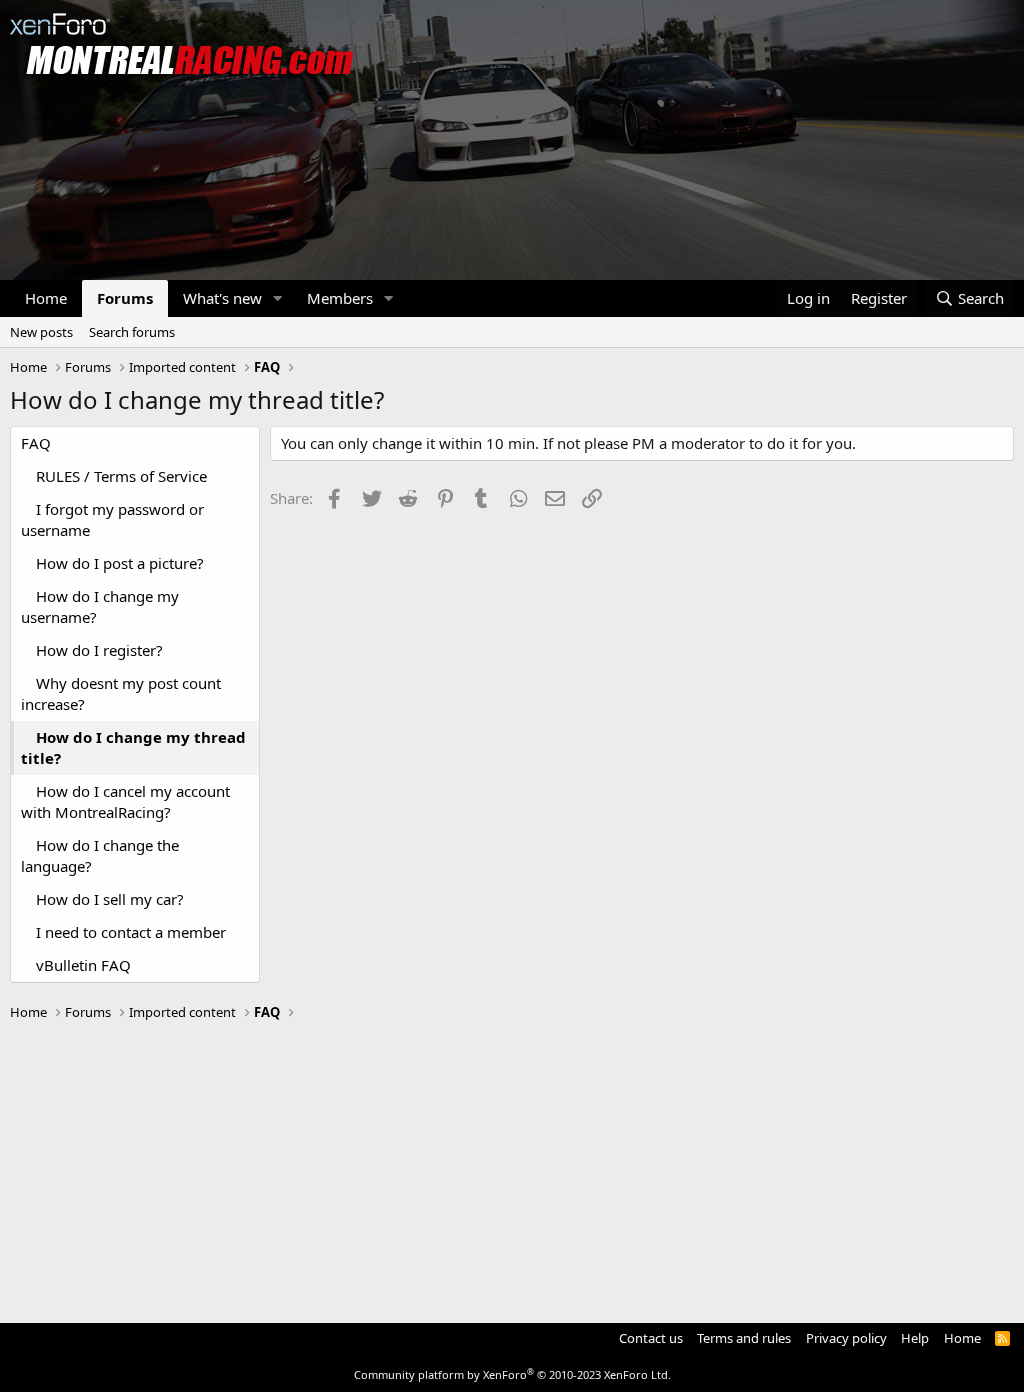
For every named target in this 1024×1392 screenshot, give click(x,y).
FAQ (36, 443)
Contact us (651, 1338)
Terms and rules (744, 1338)
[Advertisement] (512, 1163)
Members (340, 298)
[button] (278, 298)
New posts (41, 332)
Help (915, 1338)
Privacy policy (846, 1338)
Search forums (132, 332)
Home (46, 298)
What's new (222, 298)
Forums (125, 298)
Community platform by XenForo (512, 1374)
